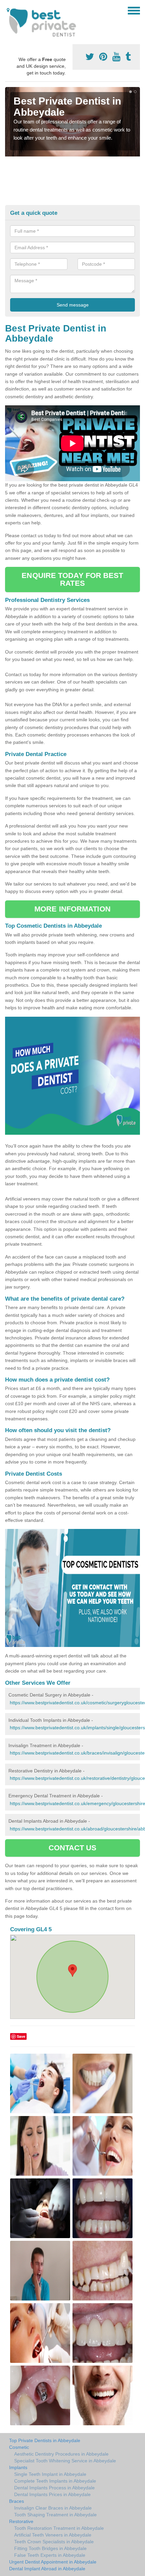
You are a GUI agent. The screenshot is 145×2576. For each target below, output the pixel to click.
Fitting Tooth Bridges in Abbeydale (50, 2548)
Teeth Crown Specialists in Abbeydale (54, 2542)
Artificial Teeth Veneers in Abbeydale (53, 2535)
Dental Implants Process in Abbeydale (54, 2488)
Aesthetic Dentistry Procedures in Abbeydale (61, 2454)
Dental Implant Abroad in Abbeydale (47, 2569)
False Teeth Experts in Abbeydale (50, 2555)
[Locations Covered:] (8, 10)
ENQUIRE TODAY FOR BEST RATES (72, 579)
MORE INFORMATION (72, 909)
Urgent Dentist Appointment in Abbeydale (53, 2562)
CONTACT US (73, 1848)
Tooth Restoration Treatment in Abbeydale (59, 2528)
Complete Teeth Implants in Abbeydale (55, 2481)
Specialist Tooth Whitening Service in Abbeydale (65, 2461)
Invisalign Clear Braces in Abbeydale (53, 2508)
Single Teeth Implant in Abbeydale (50, 2474)
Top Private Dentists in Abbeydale (45, 2440)
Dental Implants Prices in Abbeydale (52, 2494)
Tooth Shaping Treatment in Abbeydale (55, 2515)
